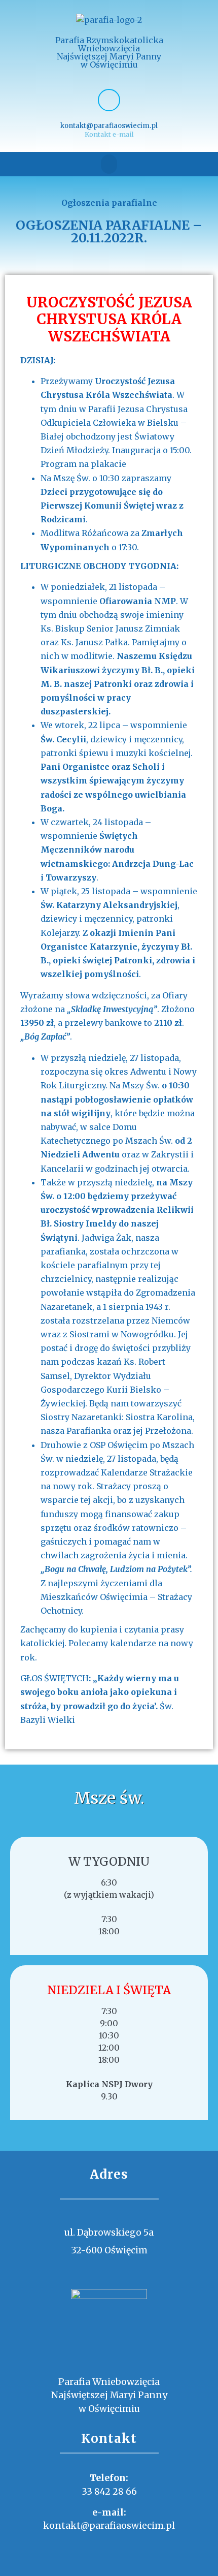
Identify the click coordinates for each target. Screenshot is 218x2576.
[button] (109, 164)
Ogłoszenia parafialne (109, 203)
